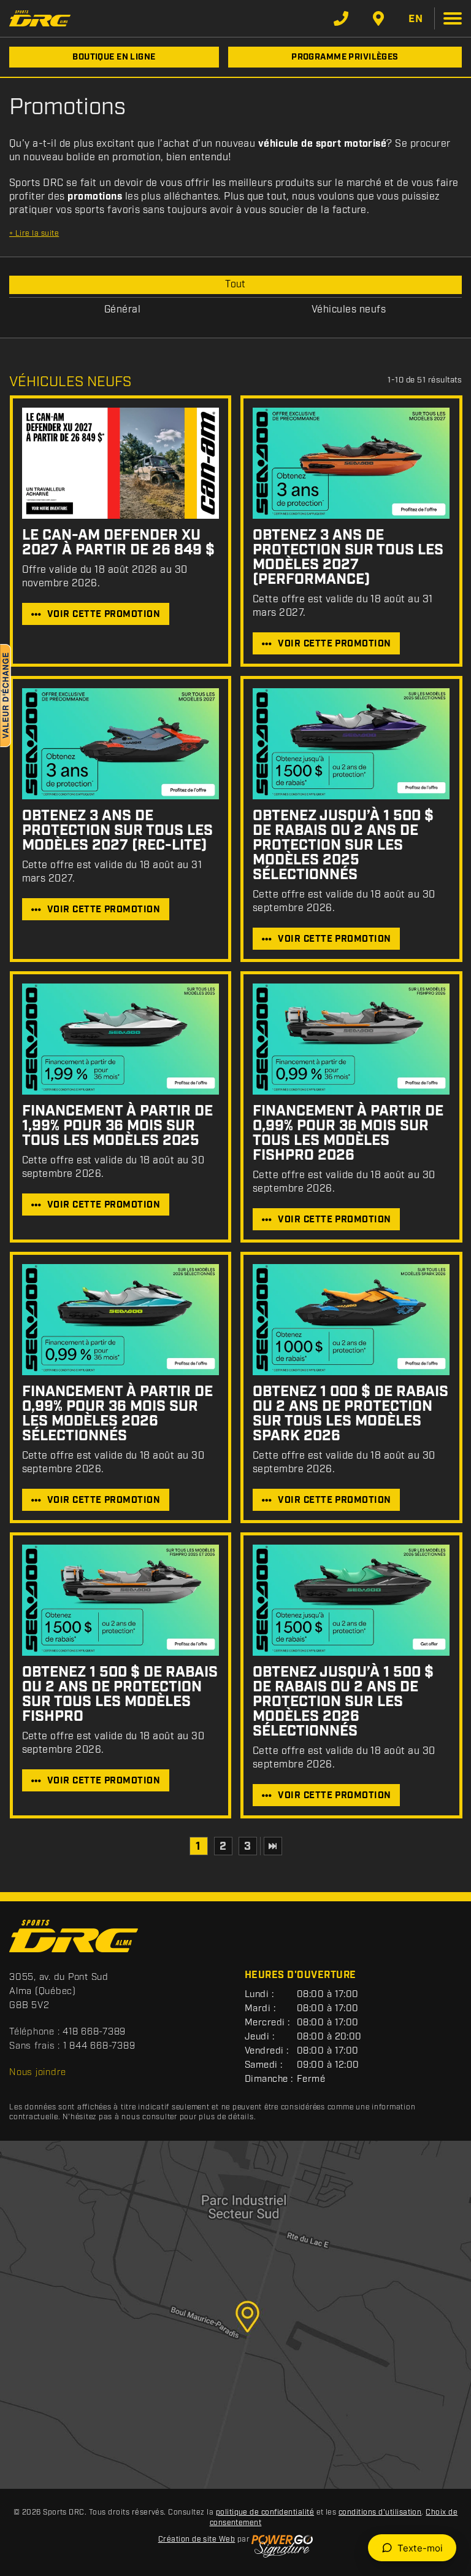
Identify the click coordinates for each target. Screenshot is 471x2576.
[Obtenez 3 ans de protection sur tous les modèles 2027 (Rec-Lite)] (121, 744)
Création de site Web (197, 2539)
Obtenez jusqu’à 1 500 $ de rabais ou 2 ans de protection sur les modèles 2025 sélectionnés (343, 845)
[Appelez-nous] (341, 18)
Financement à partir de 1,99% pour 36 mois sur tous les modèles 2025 (117, 1126)
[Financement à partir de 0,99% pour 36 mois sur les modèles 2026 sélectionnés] (121, 1320)
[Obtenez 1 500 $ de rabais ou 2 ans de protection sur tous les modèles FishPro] (121, 1600)
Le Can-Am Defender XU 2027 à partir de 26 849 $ (118, 543)
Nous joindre (38, 2073)
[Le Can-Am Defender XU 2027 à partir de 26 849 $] (121, 463)
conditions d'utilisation (380, 2512)
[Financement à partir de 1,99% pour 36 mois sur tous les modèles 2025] (121, 1039)
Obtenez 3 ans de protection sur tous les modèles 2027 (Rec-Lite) (117, 831)
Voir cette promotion (104, 615)
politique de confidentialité (265, 2512)
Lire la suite (34, 234)
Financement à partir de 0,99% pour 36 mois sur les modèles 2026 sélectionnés (117, 1414)
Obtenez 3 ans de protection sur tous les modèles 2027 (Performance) (348, 557)
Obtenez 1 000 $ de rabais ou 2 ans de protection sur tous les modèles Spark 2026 (350, 1414)
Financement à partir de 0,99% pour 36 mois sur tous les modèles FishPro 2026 (348, 1133)
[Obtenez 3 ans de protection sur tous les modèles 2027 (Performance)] (351, 463)
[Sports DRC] (40, 18)
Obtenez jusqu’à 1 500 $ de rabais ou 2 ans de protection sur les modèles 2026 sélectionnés (343, 1702)
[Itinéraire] (378, 18)
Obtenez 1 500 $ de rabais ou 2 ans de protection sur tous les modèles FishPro (120, 1694)
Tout (235, 285)
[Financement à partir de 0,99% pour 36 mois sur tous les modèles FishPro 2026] (351, 1039)
